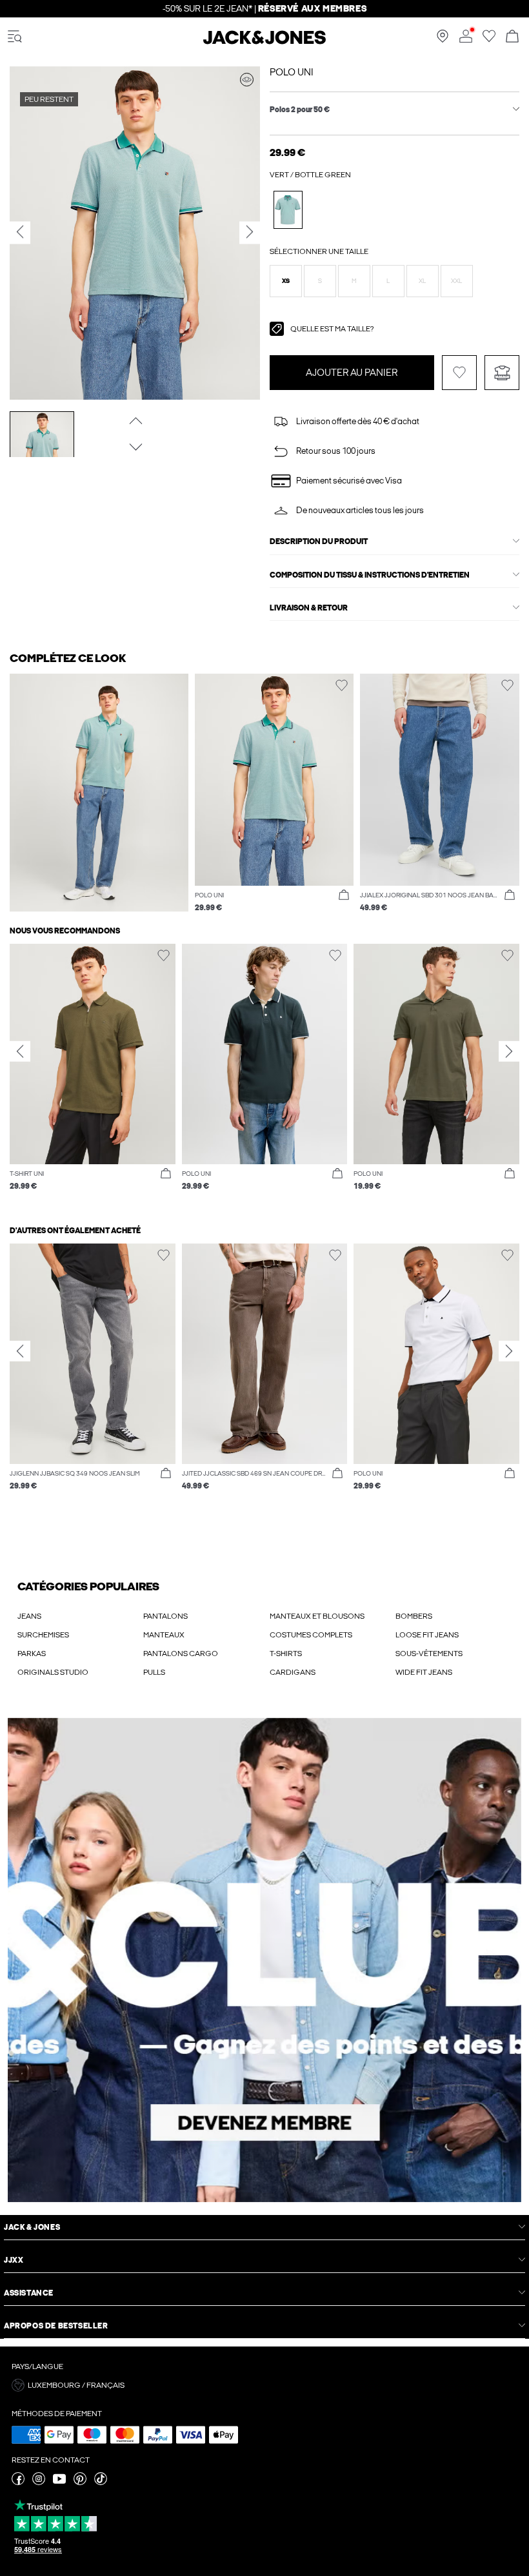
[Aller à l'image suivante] (135, 447)
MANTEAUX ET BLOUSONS (317, 1616)
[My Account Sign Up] (264, 1960)
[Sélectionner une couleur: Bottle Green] (288, 210)
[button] (286, 281)
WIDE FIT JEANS (424, 1672)
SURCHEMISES (43, 1635)
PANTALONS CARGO (181, 1654)
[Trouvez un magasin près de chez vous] (443, 40)
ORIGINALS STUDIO (53, 1672)
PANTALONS (165, 1616)
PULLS (154, 1672)
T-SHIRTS (286, 1654)
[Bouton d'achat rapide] (344, 895)
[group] (93, 1074)
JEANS (29, 1616)
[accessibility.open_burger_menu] (15, 37)
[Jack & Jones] (264, 42)
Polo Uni (292, 72)
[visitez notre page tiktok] (101, 2483)
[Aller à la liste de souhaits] (489, 40)
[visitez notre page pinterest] (80, 2483)
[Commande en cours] (512, 37)
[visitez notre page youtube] (59, 2483)
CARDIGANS (293, 1672)
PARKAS (32, 1654)
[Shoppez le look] (247, 80)
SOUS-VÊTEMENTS (429, 1654)
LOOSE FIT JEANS (427, 1635)
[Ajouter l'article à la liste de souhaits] (459, 373)
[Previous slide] (20, 1051)
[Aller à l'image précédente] (135, 420)
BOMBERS (414, 1616)
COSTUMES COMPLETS (311, 1635)
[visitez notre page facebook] (18, 2483)
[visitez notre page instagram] (39, 2483)
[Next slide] (509, 1051)
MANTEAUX (164, 1635)
